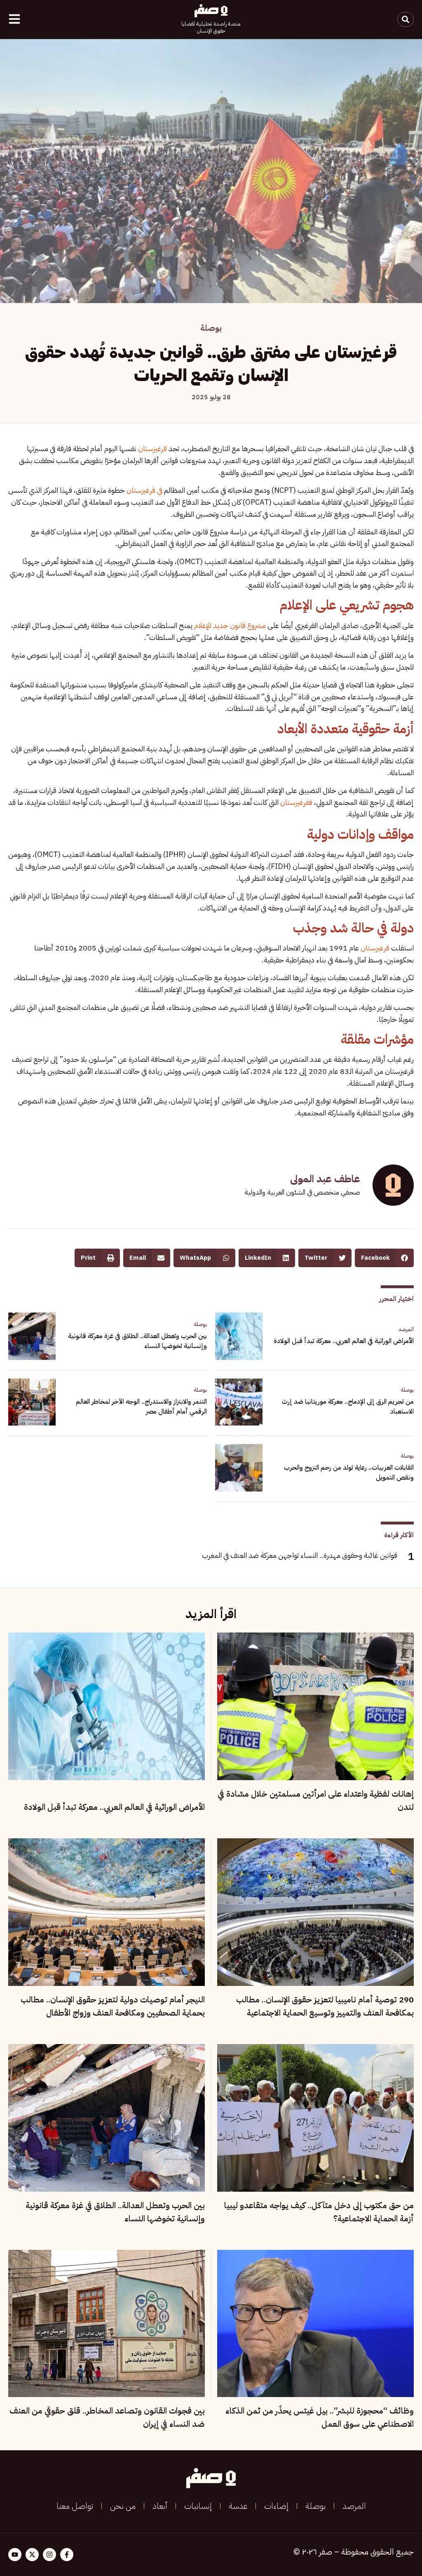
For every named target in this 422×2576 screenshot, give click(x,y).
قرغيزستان (152, 448)
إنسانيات (198, 2506)
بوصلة (211, 328)
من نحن (123, 2506)
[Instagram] (49, 2555)
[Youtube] (15, 2555)
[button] (384, 1258)
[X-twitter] (32, 2555)
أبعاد (160, 2506)
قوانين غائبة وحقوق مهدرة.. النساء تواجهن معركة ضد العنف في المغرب (300, 1555)
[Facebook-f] (67, 2555)
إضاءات (276, 2506)
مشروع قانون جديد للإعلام (230, 625)
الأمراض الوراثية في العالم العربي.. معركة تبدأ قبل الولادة (344, 1341)
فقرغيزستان (296, 802)
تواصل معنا (75, 2506)
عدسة (238, 2506)
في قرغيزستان (144, 490)
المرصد (406, 1329)
